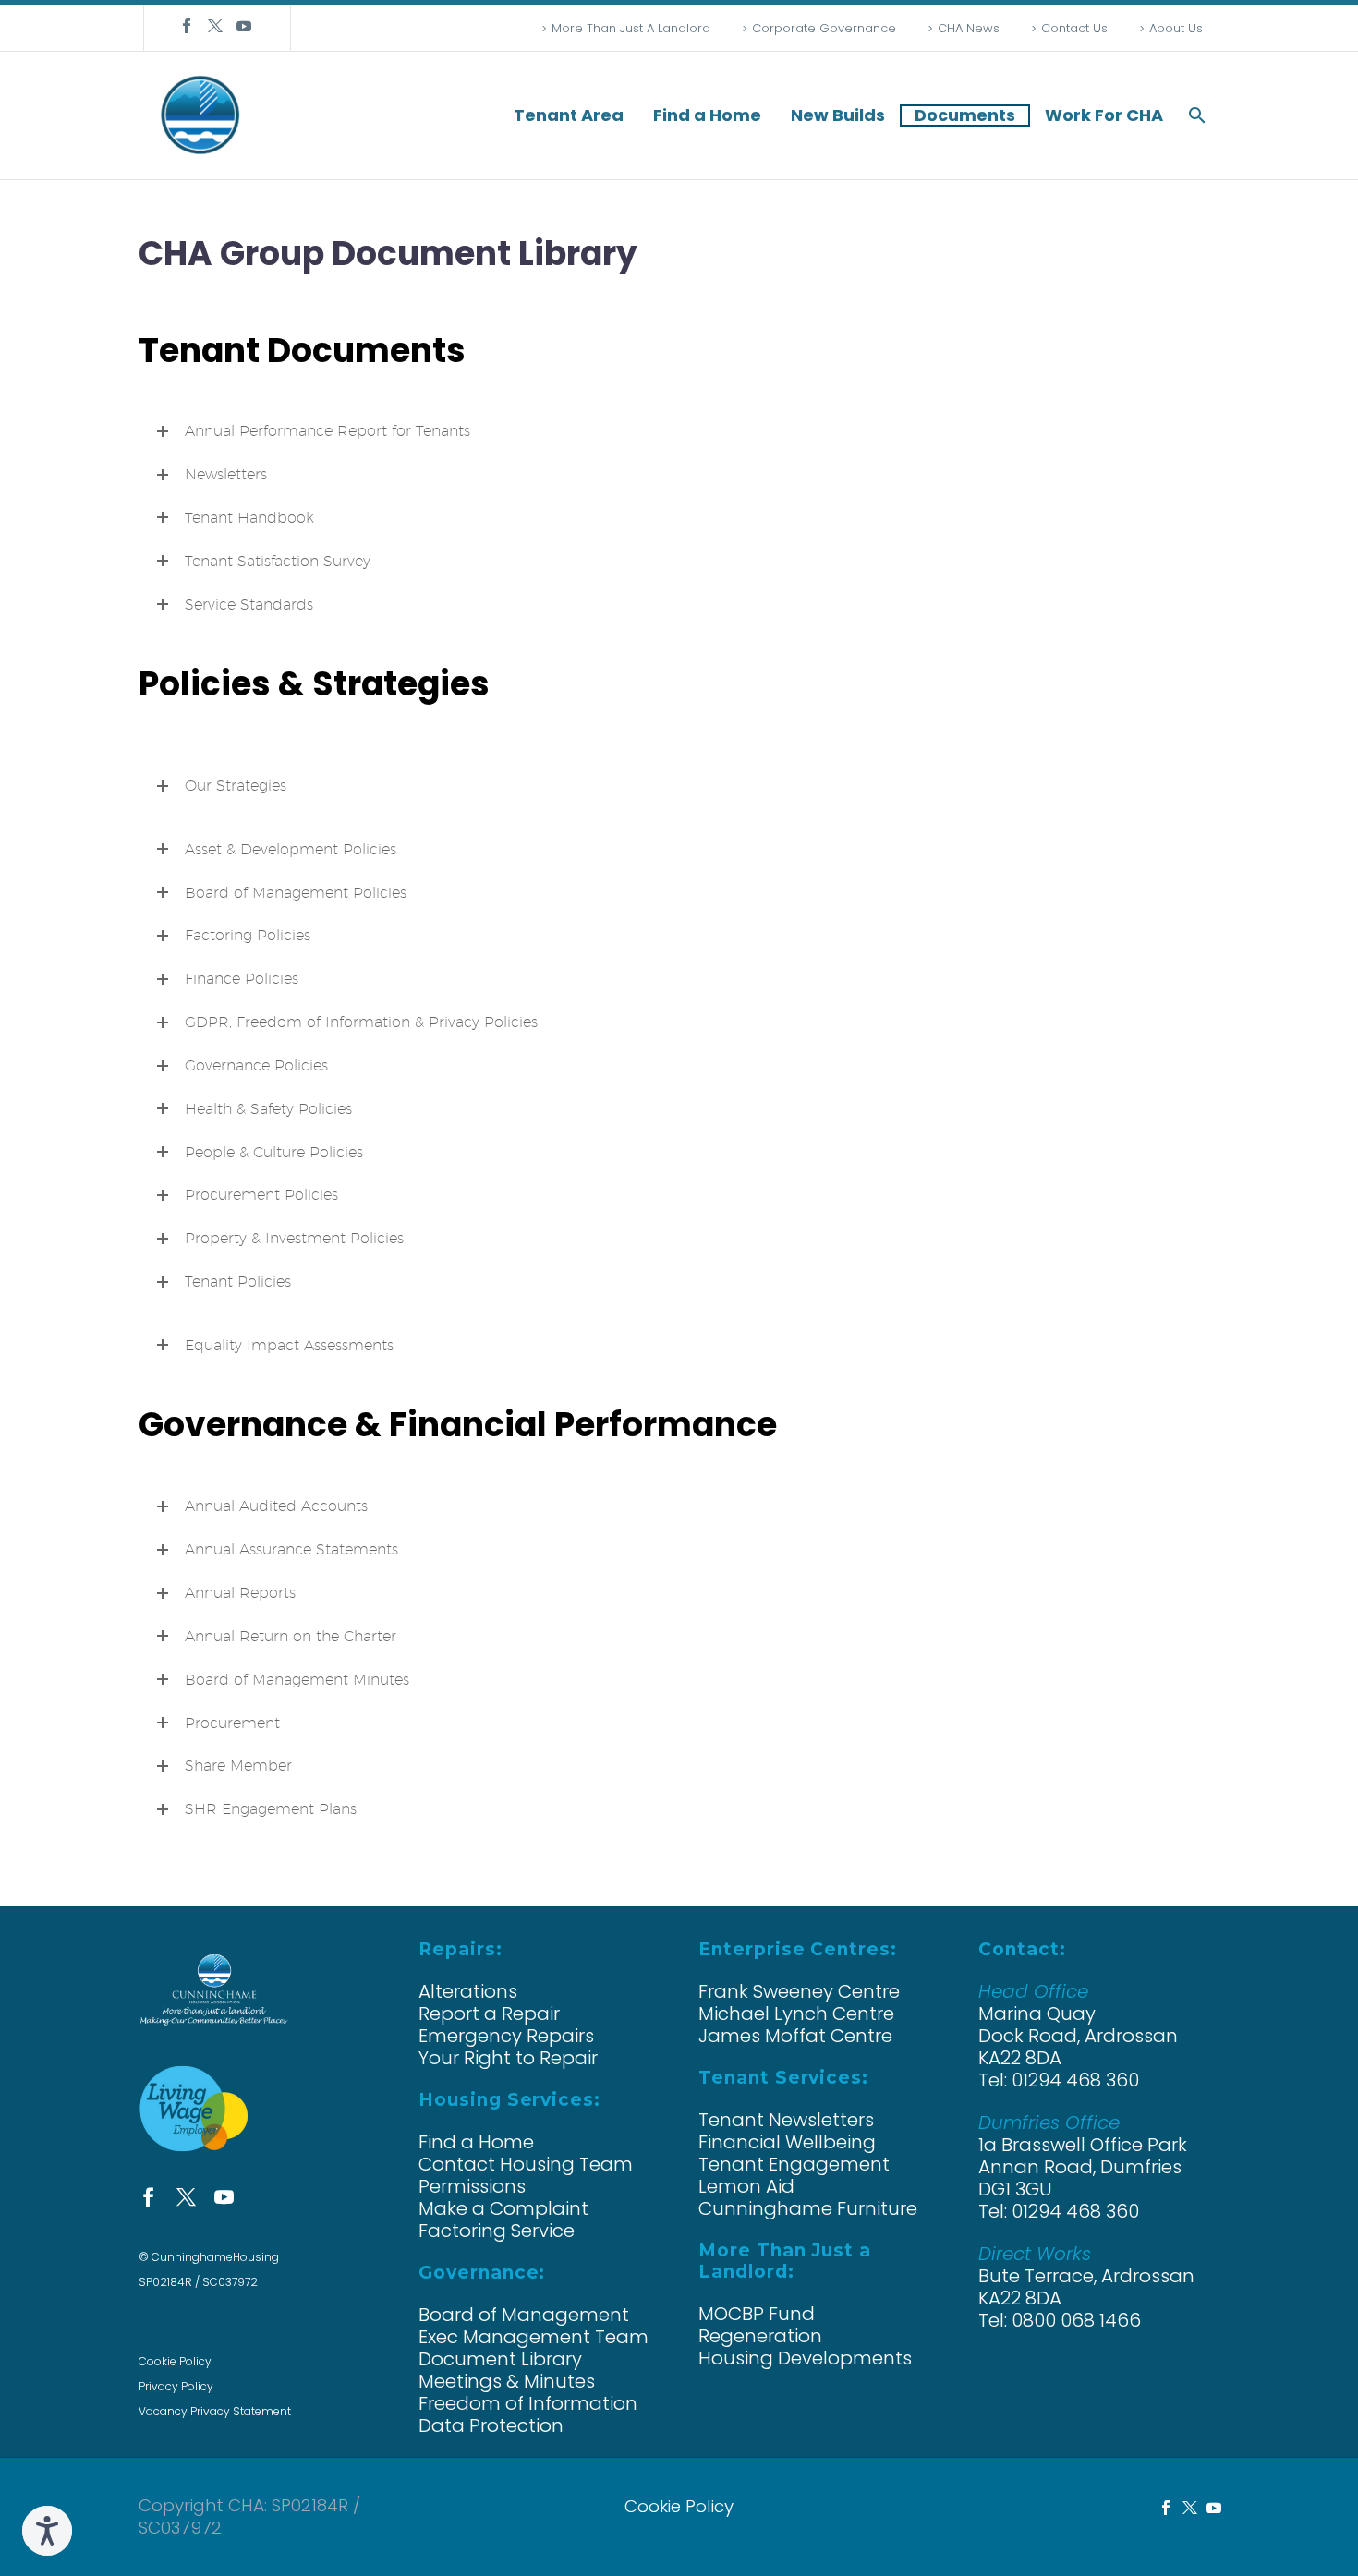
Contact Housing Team (526, 2164)
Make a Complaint (503, 2208)
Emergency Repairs (506, 2036)
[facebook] (148, 2197)
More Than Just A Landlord (631, 28)
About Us (1176, 28)
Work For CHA (1104, 115)
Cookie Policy (175, 2361)
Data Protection (491, 2425)
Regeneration (760, 2336)
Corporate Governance (824, 28)
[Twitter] (215, 26)
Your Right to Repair (508, 2058)
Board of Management (524, 2315)
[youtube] (224, 2197)
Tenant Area (569, 115)
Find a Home (707, 115)
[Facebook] (187, 26)
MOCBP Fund (757, 2314)
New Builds (838, 115)
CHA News (969, 28)
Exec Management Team (533, 2337)
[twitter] (186, 2197)
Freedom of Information (528, 2403)
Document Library (500, 2359)
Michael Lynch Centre (796, 2014)
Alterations (468, 1991)
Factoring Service (497, 2231)
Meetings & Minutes (507, 2381)
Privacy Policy (176, 2386)
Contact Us (1074, 28)
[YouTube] (244, 26)
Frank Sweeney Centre (799, 1991)
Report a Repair (489, 2014)
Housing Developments (805, 2358)
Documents (965, 115)
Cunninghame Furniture (808, 2208)
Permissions (472, 2186)
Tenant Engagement (794, 2164)
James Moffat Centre (795, 2036)
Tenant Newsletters (786, 2120)
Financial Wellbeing (787, 2142)
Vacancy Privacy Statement (215, 2411)
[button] (1197, 115)
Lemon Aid (746, 2186)
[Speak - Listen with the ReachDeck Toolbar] (47, 2531)
